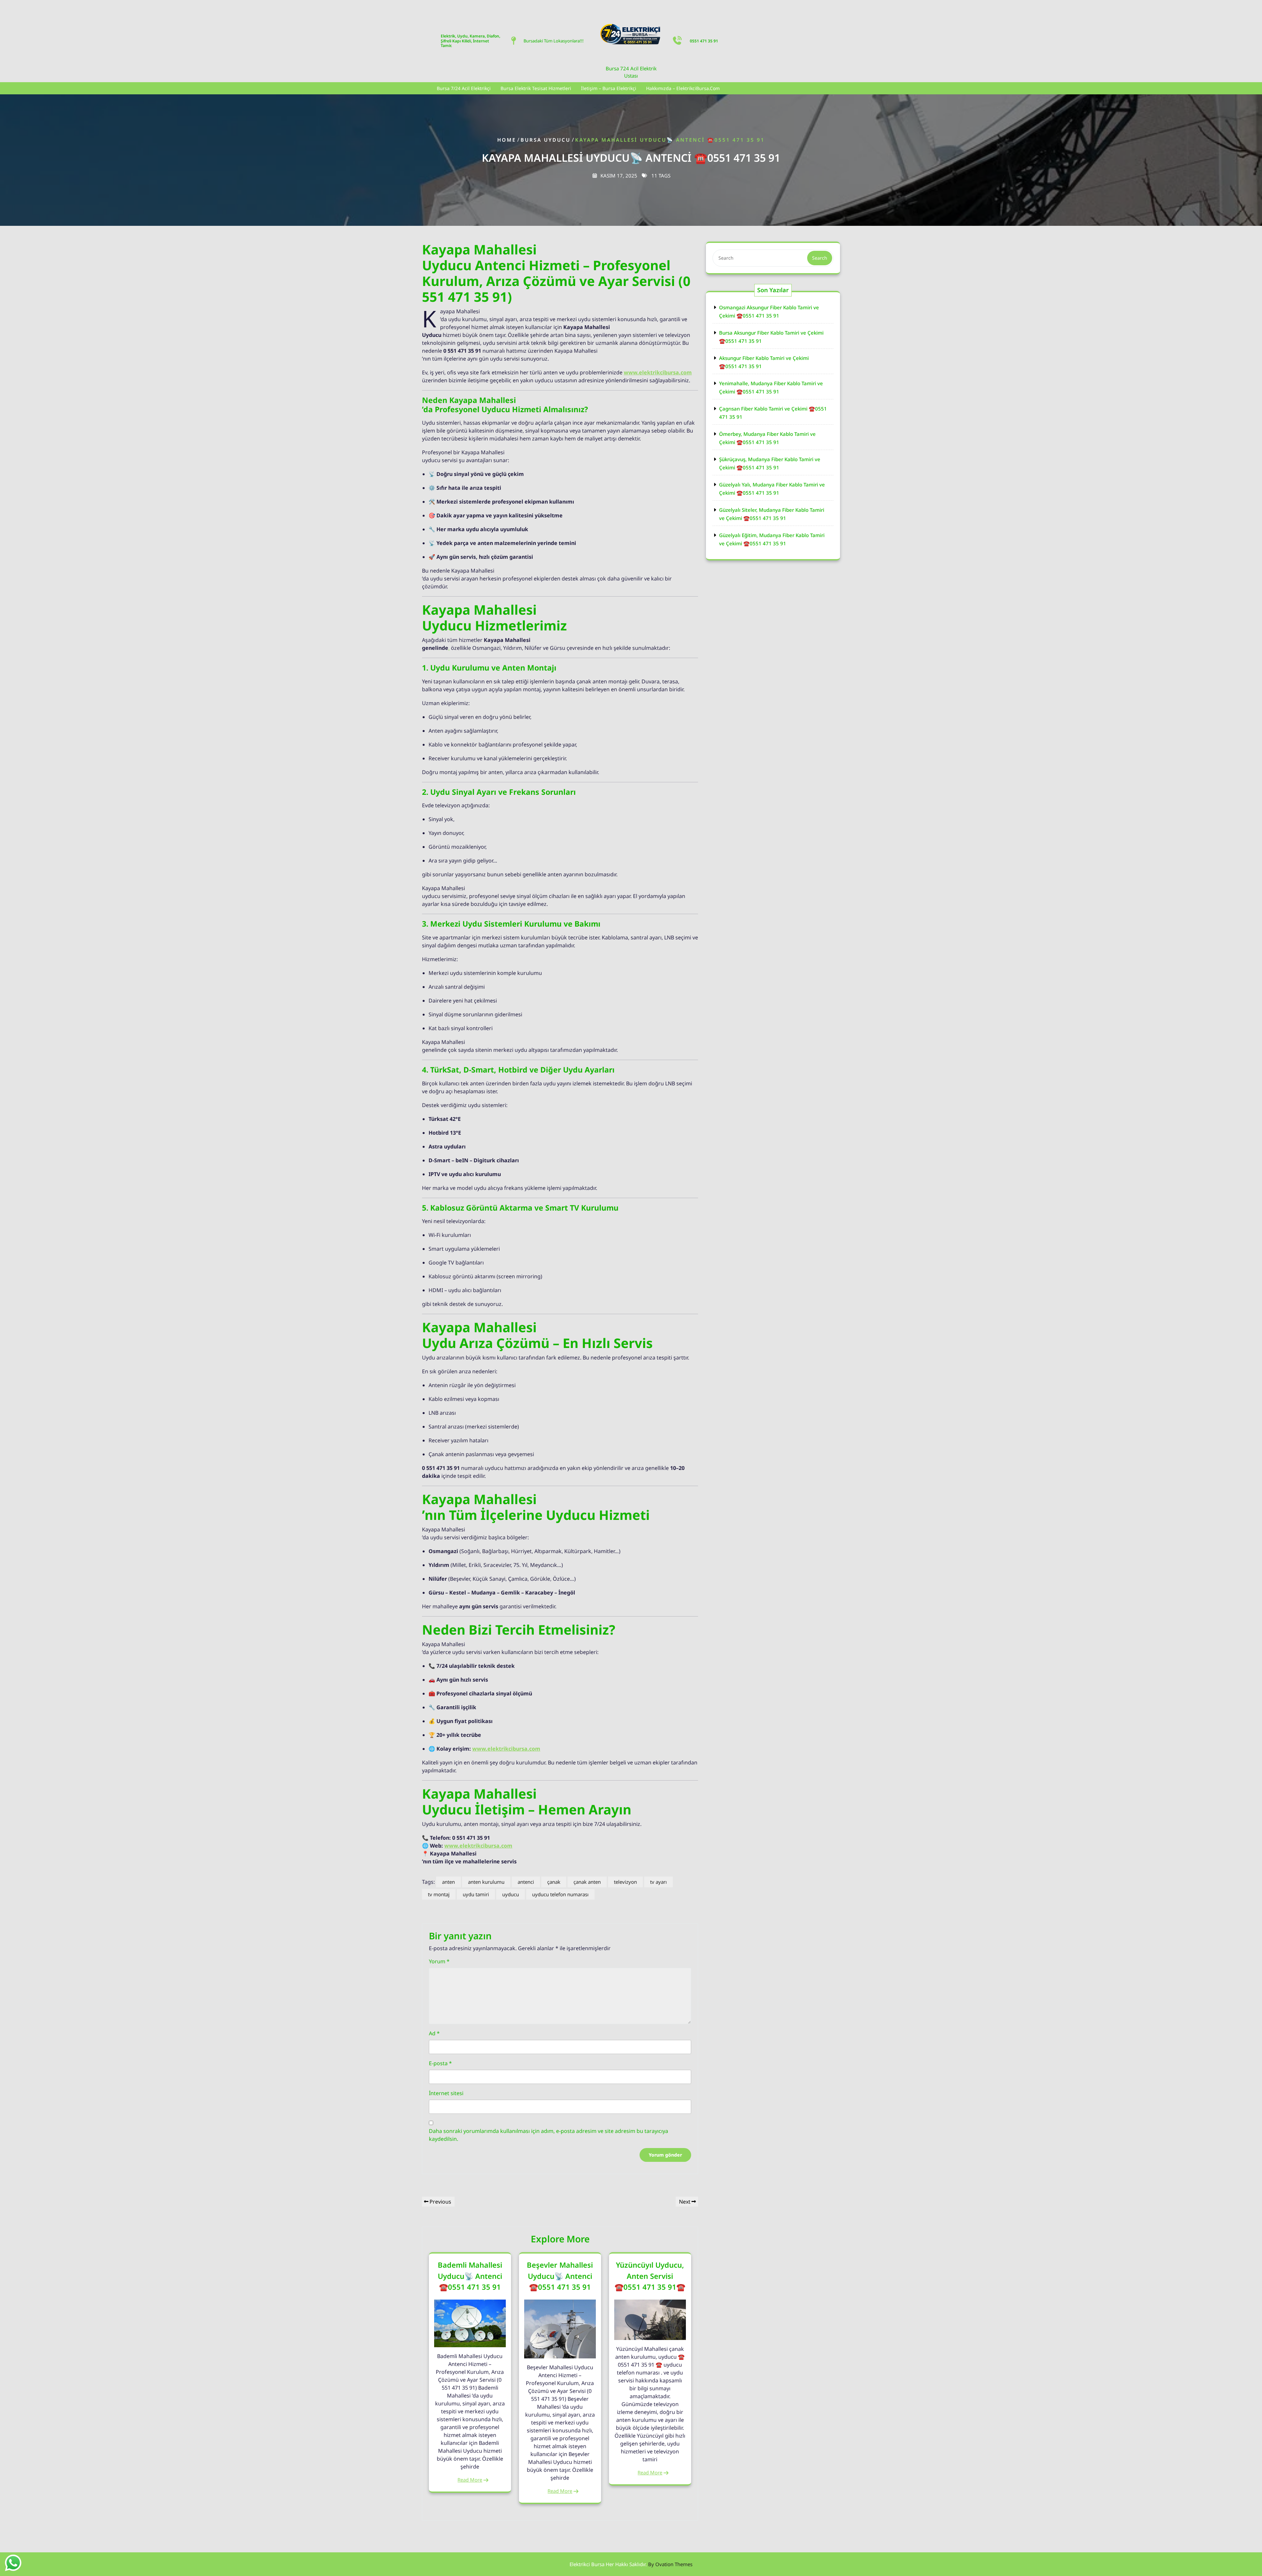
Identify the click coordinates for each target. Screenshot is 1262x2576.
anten (448, 1882)
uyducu (511, 1894)
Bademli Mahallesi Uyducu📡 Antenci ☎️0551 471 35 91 (470, 2276)
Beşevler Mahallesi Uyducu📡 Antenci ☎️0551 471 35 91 (560, 2276)
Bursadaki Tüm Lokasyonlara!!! (554, 41)
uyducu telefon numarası (560, 1894)
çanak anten (587, 1882)
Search (820, 258)
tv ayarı (658, 1882)
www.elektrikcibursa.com (658, 372)
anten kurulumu (486, 1882)
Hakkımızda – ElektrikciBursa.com (683, 88)
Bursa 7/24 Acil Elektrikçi (464, 88)
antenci (526, 1882)
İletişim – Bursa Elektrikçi (609, 88)
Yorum (439, 1961)
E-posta (440, 2063)
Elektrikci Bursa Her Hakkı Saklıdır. (631, 2564)
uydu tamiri (476, 1894)
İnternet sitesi (446, 2093)
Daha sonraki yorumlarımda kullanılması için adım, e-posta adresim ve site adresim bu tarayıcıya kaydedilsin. (549, 2135)
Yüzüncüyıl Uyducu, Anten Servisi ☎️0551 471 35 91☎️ (650, 2276)
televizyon (625, 1882)
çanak (554, 1882)
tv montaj (439, 1894)
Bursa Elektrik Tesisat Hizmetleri (536, 88)
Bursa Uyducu (546, 140)
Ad (434, 2033)
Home (507, 140)
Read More (470, 2480)
